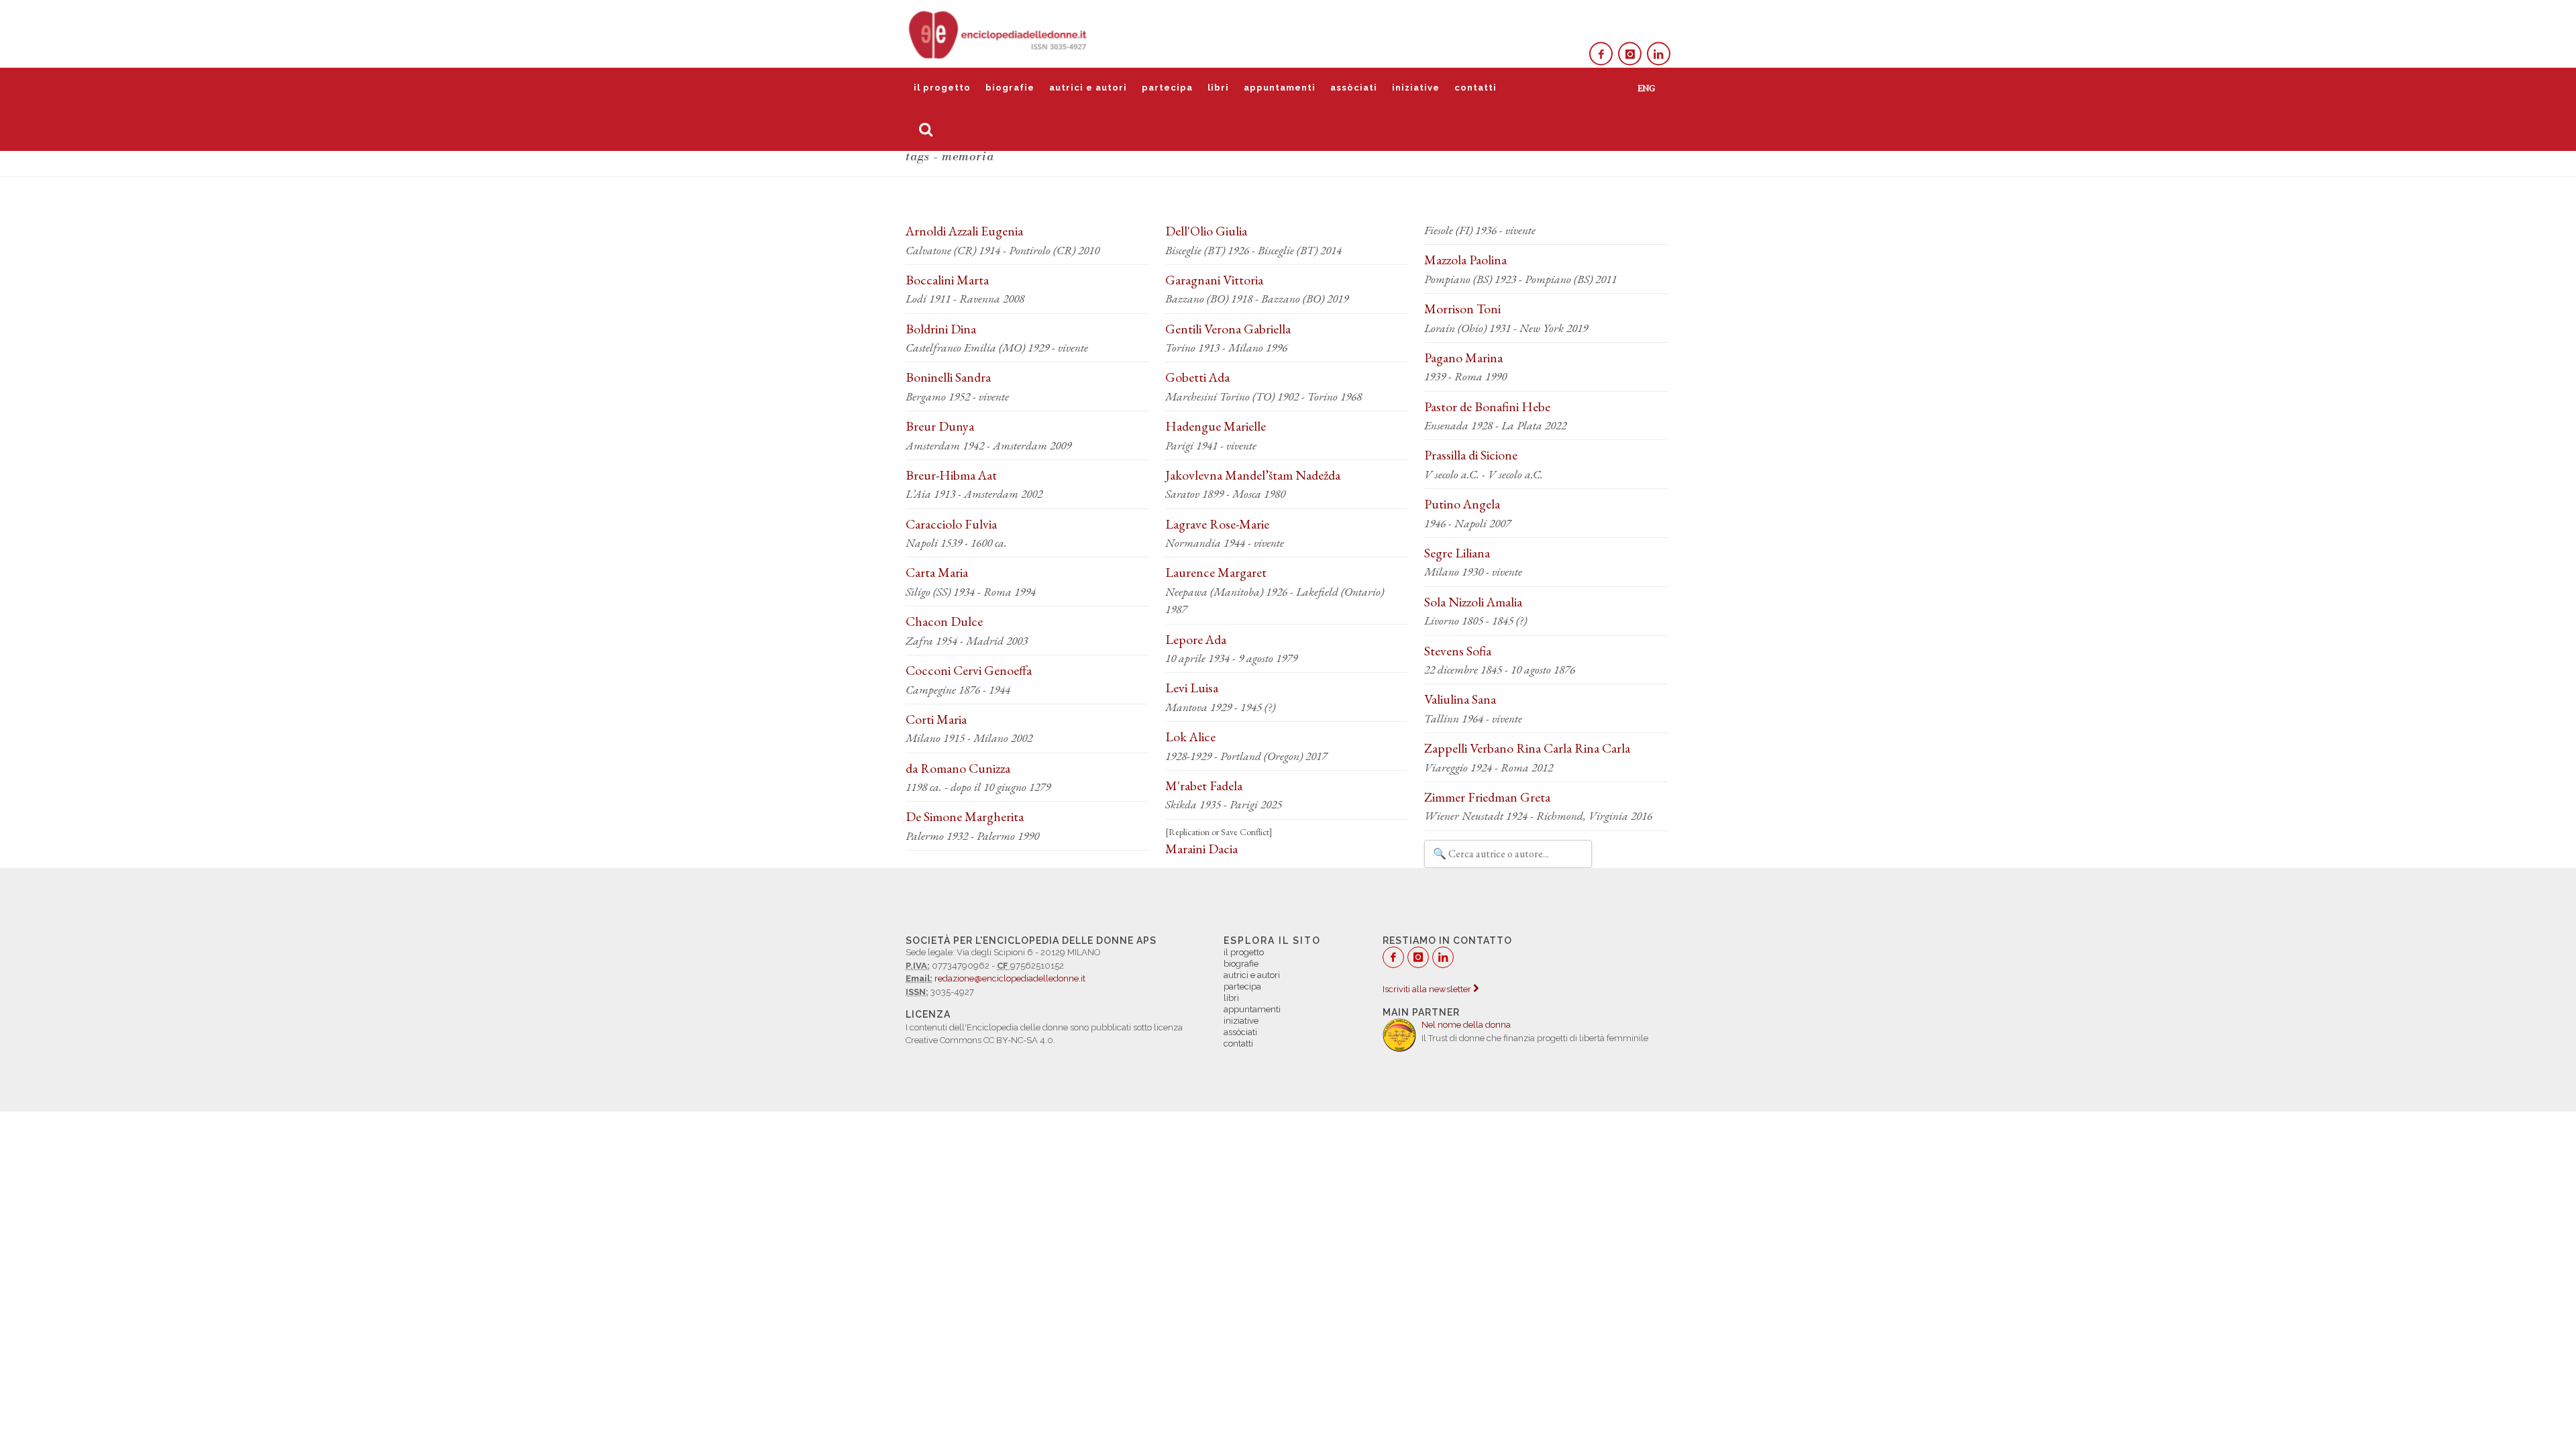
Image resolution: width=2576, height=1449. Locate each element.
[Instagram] (1630, 54)
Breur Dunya (940, 426)
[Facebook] (1601, 54)
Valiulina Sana (1460, 699)
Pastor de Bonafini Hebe (1487, 407)
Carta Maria (937, 572)
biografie (1010, 88)
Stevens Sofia (1458, 651)
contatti (1475, 88)
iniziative (1416, 88)
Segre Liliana (1457, 553)
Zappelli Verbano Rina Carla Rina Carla (1527, 748)
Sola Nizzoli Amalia (1473, 602)
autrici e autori (1088, 88)
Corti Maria (936, 719)
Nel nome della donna (1466, 1025)
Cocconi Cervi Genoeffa (969, 670)
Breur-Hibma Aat (951, 475)
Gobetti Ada (1197, 377)
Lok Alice (1190, 737)
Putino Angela (1462, 504)
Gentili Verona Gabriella (1228, 329)
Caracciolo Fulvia (951, 524)
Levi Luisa (1192, 688)
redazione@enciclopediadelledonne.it (1010, 978)
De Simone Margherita (965, 816)
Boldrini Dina (941, 329)
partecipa (1167, 88)
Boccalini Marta (947, 280)
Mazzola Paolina (1465, 260)
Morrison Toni (1462, 309)
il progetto (942, 88)
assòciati (1354, 88)
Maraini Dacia (1201, 849)
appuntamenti (1280, 88)
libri (1218, 88)
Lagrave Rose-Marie (1217, 524)
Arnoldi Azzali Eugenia (964, 231)
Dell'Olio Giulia (1206, 231)
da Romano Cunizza (958, 768)
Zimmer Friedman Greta (1487, 797)
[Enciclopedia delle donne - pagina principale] (999, 34)
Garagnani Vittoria (1214, 280)
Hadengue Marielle (1216, 426)
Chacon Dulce (944, 621)
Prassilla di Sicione (1471, 455)
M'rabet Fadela (1204, 786)
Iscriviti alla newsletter (1428, 989)
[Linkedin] (1659, 54)
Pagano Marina (1463, 358)
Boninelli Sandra (948, 377)
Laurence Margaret (1216, 572)
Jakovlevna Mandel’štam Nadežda (1253, 475)
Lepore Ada (1196, 639)
